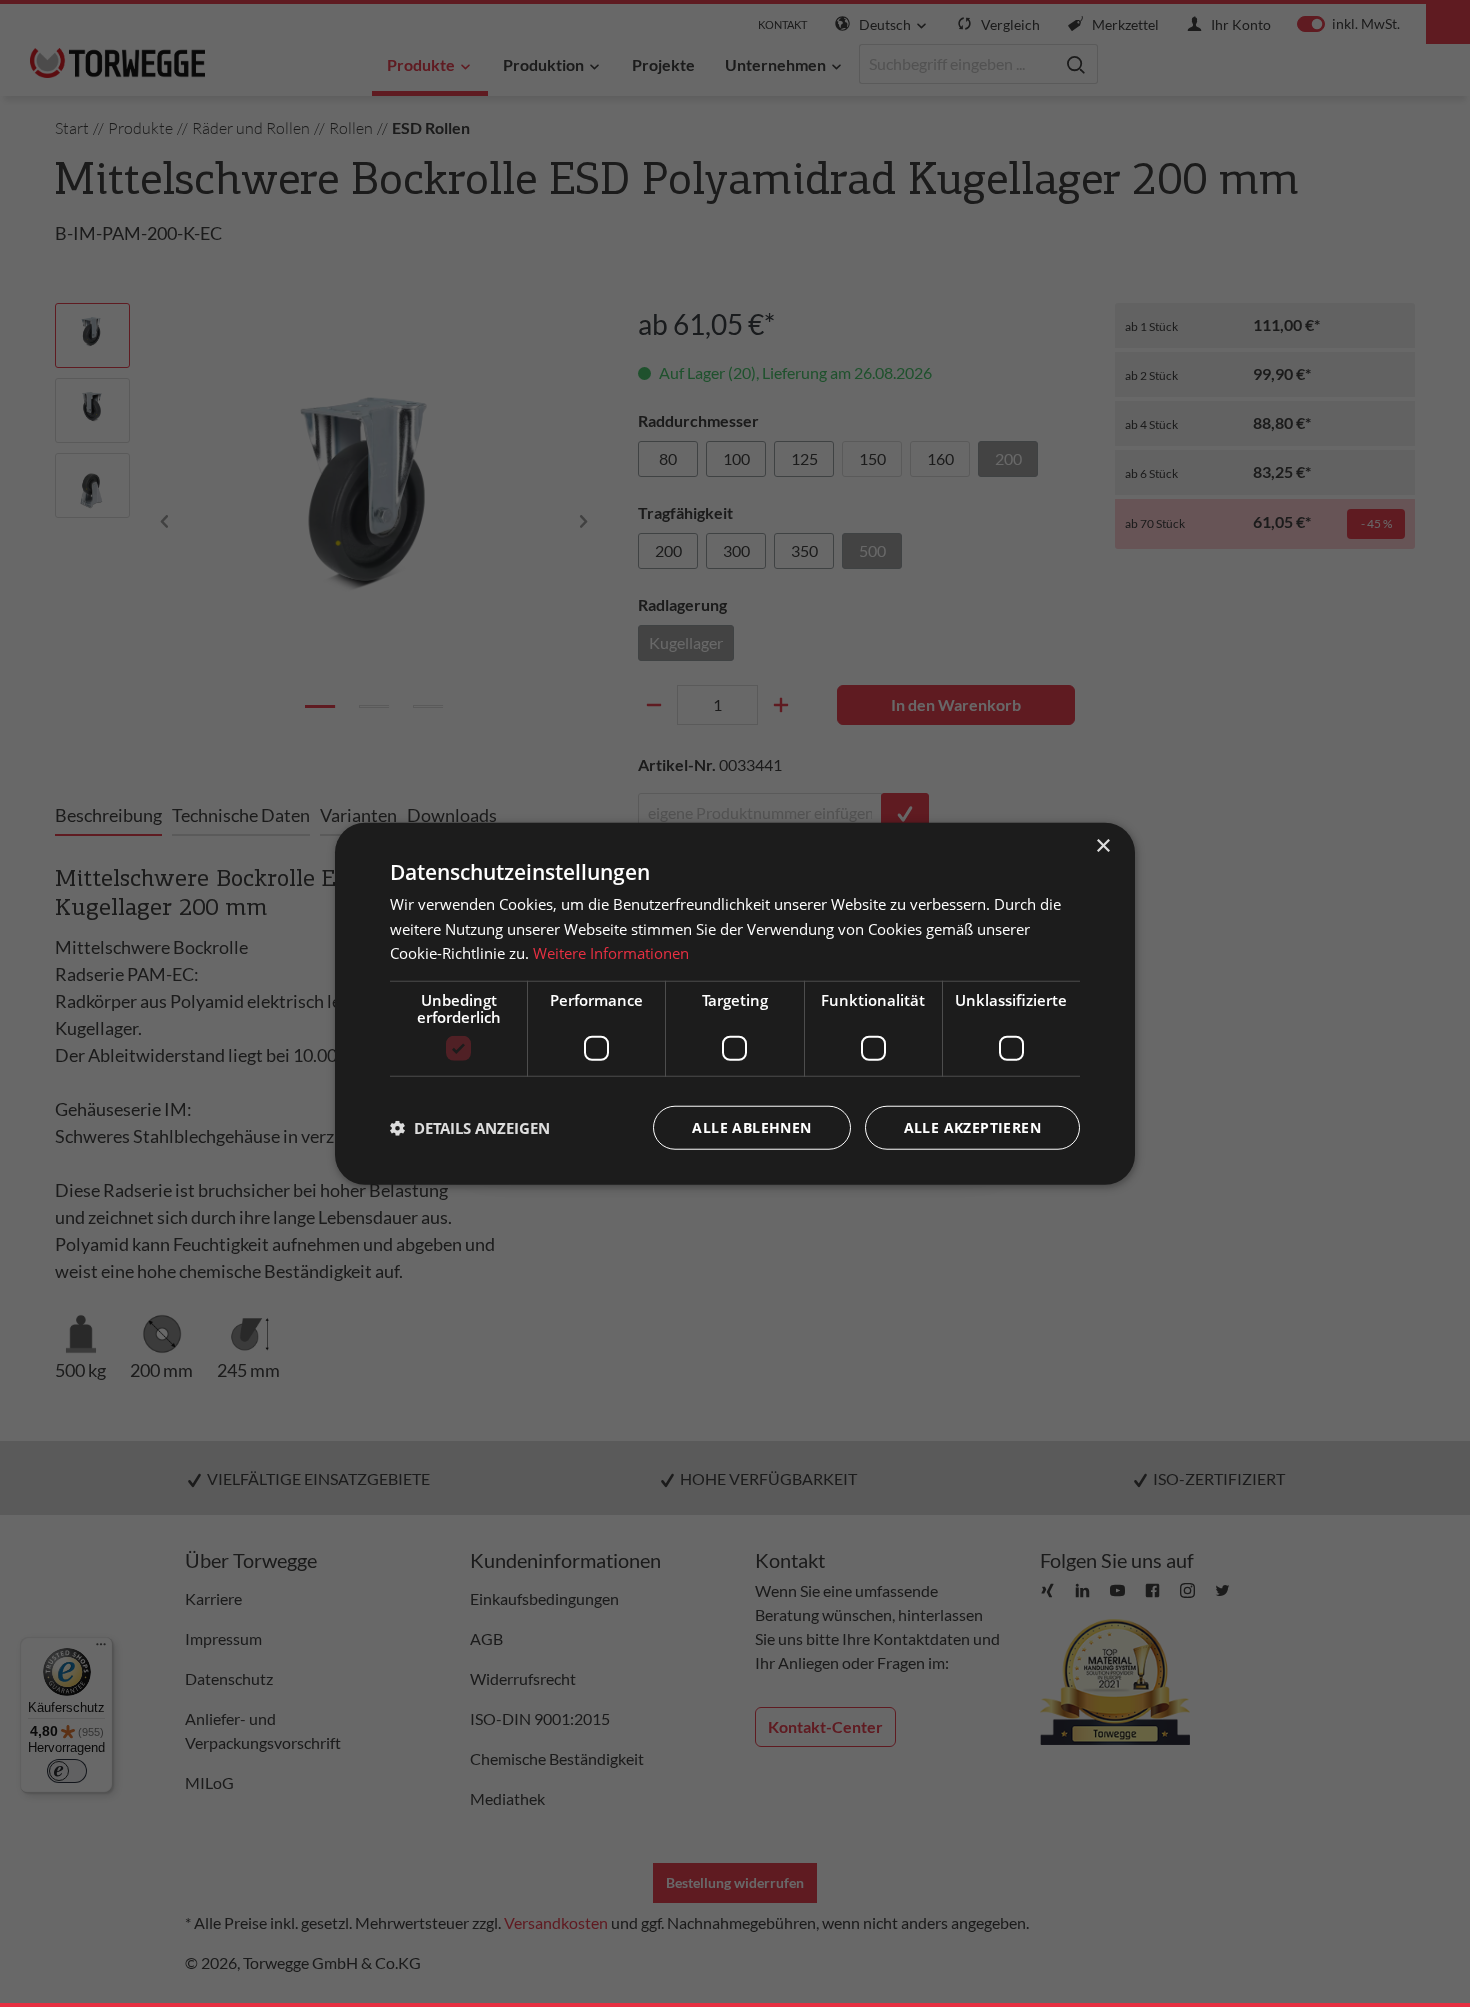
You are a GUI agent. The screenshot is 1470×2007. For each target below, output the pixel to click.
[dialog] (735, 1003)
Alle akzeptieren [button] (972, 1127)
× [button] (1102, 845)
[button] (470, 1128)
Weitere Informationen (611, 953)
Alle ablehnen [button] (751, 1127)
